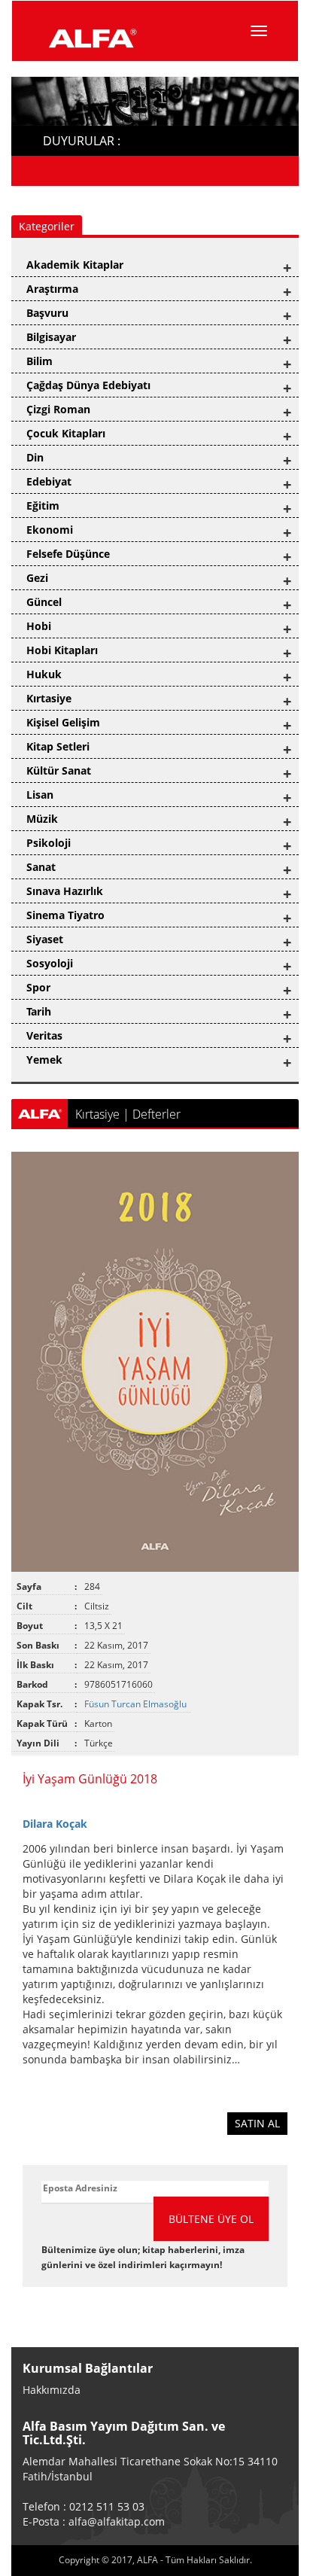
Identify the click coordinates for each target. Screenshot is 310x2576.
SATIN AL (257, 2123)
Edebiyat (49, 481)
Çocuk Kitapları (66, 433)
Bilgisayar (51, 337)
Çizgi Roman (58, 409)
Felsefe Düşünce (68, 554)
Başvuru (47, 313)
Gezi (37, 578)
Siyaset (45, 939)
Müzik (42, 819)
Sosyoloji (50, 963)
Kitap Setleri (58, 746)
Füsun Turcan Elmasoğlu (137, 1704)
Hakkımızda (52, 2390)
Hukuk (44, 674)
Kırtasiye (49, 698)
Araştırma (52, 289)
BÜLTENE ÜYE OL (211, 2219)
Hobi (39, 626)
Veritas (44, 1035)
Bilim (40, 361)
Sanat (41, 867)
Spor (38, 987)
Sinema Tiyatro (65, 915)
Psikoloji (49, 843)
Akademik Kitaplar (75, 265)
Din (35, 457)
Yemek (44, 1060)
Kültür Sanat (59, 770)
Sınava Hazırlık (65, 891)
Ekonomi (50, 530)
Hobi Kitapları (62, 650)
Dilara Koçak (55, 1824)
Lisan (40, 795)
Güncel (44, 602)
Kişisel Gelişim (63, 722)
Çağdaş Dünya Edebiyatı (88, 385)
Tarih (39, 1011)
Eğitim (43, 505)
